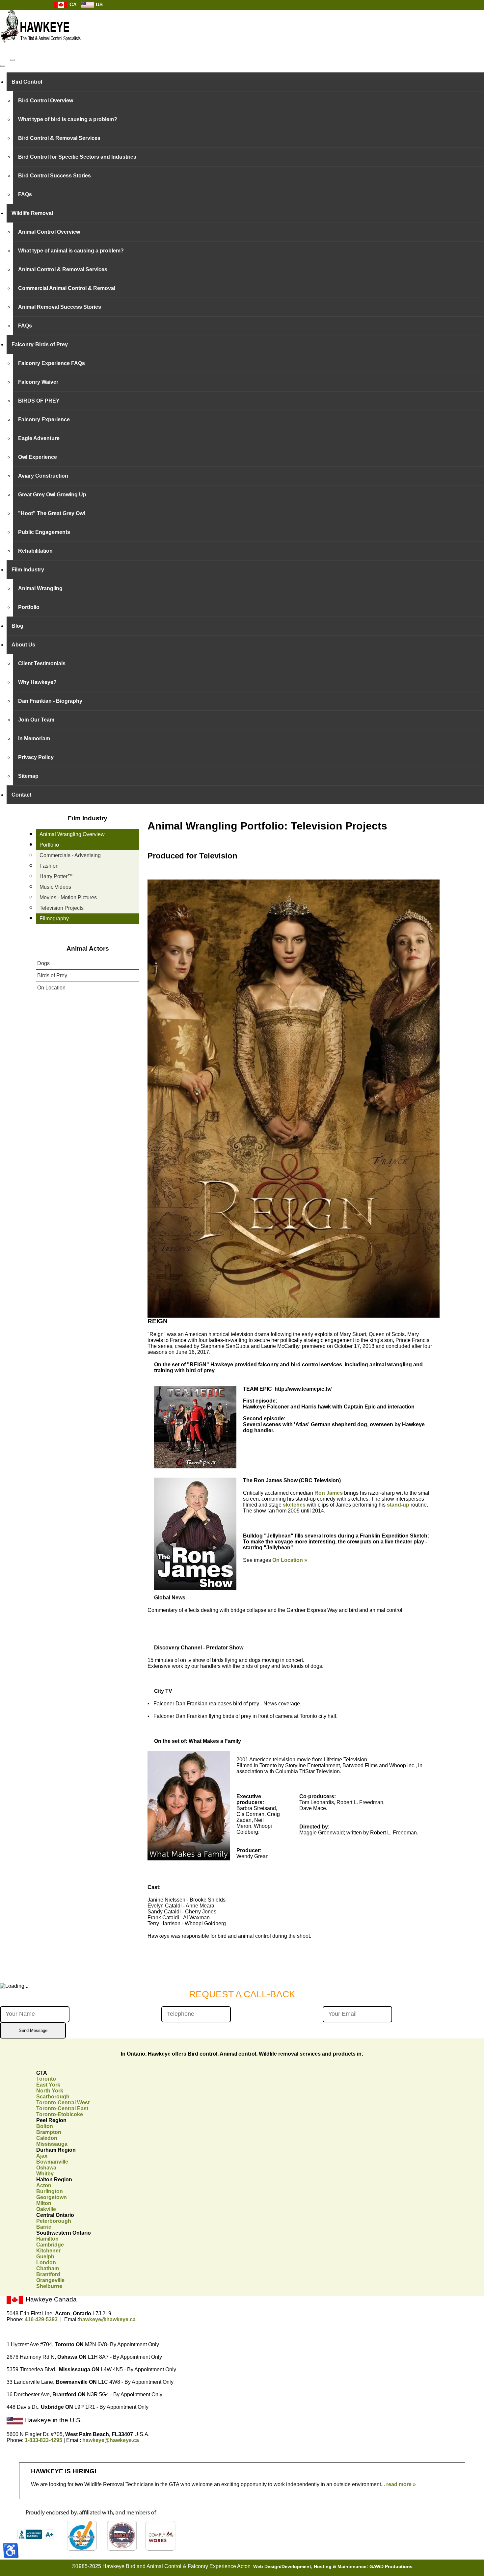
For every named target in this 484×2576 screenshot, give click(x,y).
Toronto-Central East (62, 2108)
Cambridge (50, 2245)
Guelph (45, 2257)
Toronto (46, 2079)
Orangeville (50, 2280)
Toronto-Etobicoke (60, 2114)
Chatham (48, 2268)
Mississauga (52, 2144)
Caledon (47, 2138)
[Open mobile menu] (13, 60)
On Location (51, 988)
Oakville (46, 2209)
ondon (46, 2262)
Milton (44, 2203)
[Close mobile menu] (3, 66)
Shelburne (49, 2286)
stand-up (398, 1505)
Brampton (49, 2132)
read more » (401, 2484)
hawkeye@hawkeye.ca (107, 2319)
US (99, 4)
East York (48, 2085)
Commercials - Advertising (70, 855)
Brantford (48, 2274)
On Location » (290, 1560)
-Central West (63, 2103)
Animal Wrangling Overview (72, 834)
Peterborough (54, 2221)
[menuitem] (245, 82)
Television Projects (62, 908)
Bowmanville (52, 2162)
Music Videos (55, 887)
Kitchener (48, 2251)
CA (72, 4)
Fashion (49, 866)
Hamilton (47, 2239)
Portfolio (49, 845)
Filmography (54, 919)
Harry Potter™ (56, 876)
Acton (44, 2185)
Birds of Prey (52, 975)
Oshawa (46, 2168)
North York (50, 2091)
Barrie (44, 2227)
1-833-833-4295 (43, 2440)
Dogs (43, 963)
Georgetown (52, 2197)
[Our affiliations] (95, 2550)
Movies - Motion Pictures (68, 897)
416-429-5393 (41, 2319)
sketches (294, 1505)
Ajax (42, 2156)
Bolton (45, 2126)
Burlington (50, 2191)
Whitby (45, 2174)
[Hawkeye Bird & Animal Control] (41, 46)
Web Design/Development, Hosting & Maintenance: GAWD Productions (333, 2567)
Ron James (329, 1493)
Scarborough (53, 2097)
